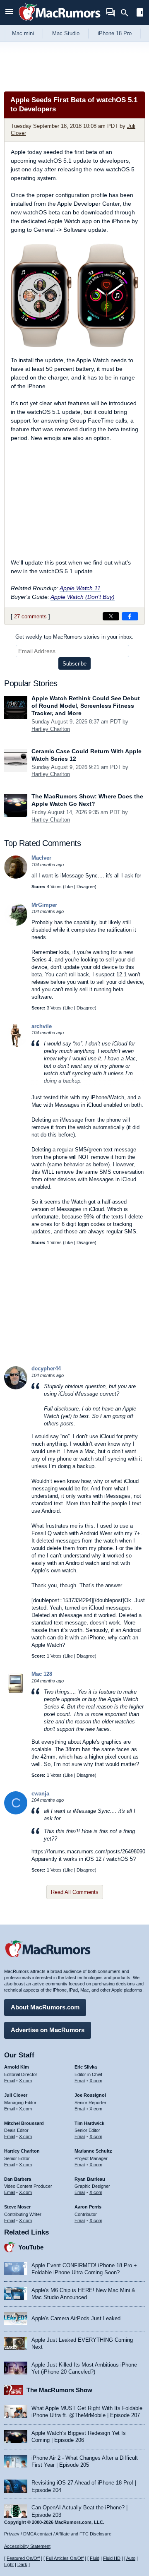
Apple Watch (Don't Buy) (83, 597)
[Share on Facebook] (130, 616)
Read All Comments (75, 1892)
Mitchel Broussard (24, 2123)
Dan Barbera (18, 2179)
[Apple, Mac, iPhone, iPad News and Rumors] (60, 22)
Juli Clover (16, 2095)
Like (69, 887)
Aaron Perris (88, 2207)
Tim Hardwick (89, 2123)
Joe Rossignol (90, 2095)
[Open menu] (9, 13)
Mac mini (23, 33)
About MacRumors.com (45, 2007)
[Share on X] (111, 616)
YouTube (31, 2247)
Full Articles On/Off (65, 2558)
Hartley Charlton (51, 729)
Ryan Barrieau (90, 2179)
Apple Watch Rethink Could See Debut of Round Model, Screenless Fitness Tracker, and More (86, 706)
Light (9, 2564)
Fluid (95, 2558)
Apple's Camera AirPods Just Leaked (76, 2318)
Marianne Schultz (93, 2151)
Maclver (41, 858)
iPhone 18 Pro (115, 33)
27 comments (30, 616)
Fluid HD (112, 2558)
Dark (22, 2564)
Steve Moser (17, 2207)
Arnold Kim (17, 2067)
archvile (42, 1026)
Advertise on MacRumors (48, 2030)
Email (10, 2081)
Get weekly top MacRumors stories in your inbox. (74, 637)
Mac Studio (66, 33)
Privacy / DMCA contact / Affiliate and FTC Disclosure (58, 2534)
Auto (131, 2558)
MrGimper (44, 905)
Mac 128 (42, 1674)
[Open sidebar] (140, 13)
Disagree (86, 887)
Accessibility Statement (27, 2546)
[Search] (127, 13)
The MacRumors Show (59, 2390)
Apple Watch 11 (80, 588)
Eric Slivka (86, 2067)
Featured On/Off (23, 2558)
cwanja (40, 1794)
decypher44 (46, 1368)
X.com (25, 2081)
